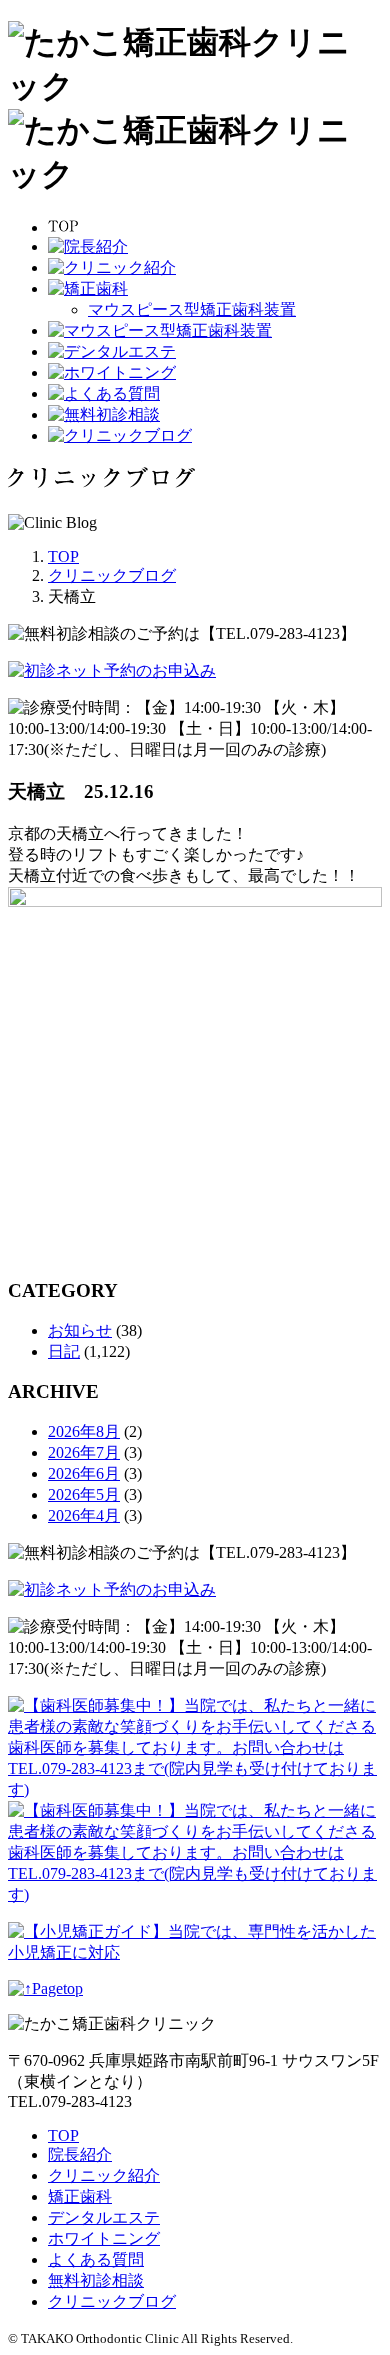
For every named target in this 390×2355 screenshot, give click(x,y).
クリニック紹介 (104, 2175)
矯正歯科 (80, 2196)
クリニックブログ (112, 2301)
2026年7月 (84, 1452)
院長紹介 (80, 2154)
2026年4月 (84, 1515)
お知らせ (80, 1330)
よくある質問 (96, 2259)
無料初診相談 (96, 2280)
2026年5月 (84, 1494)
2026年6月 (84, 1473)
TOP (63, 2135)
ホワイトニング (104, 2238)
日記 (64, 1351)
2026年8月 (84, 1431)
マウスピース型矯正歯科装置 (192, 309)
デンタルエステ (104, 2217)
